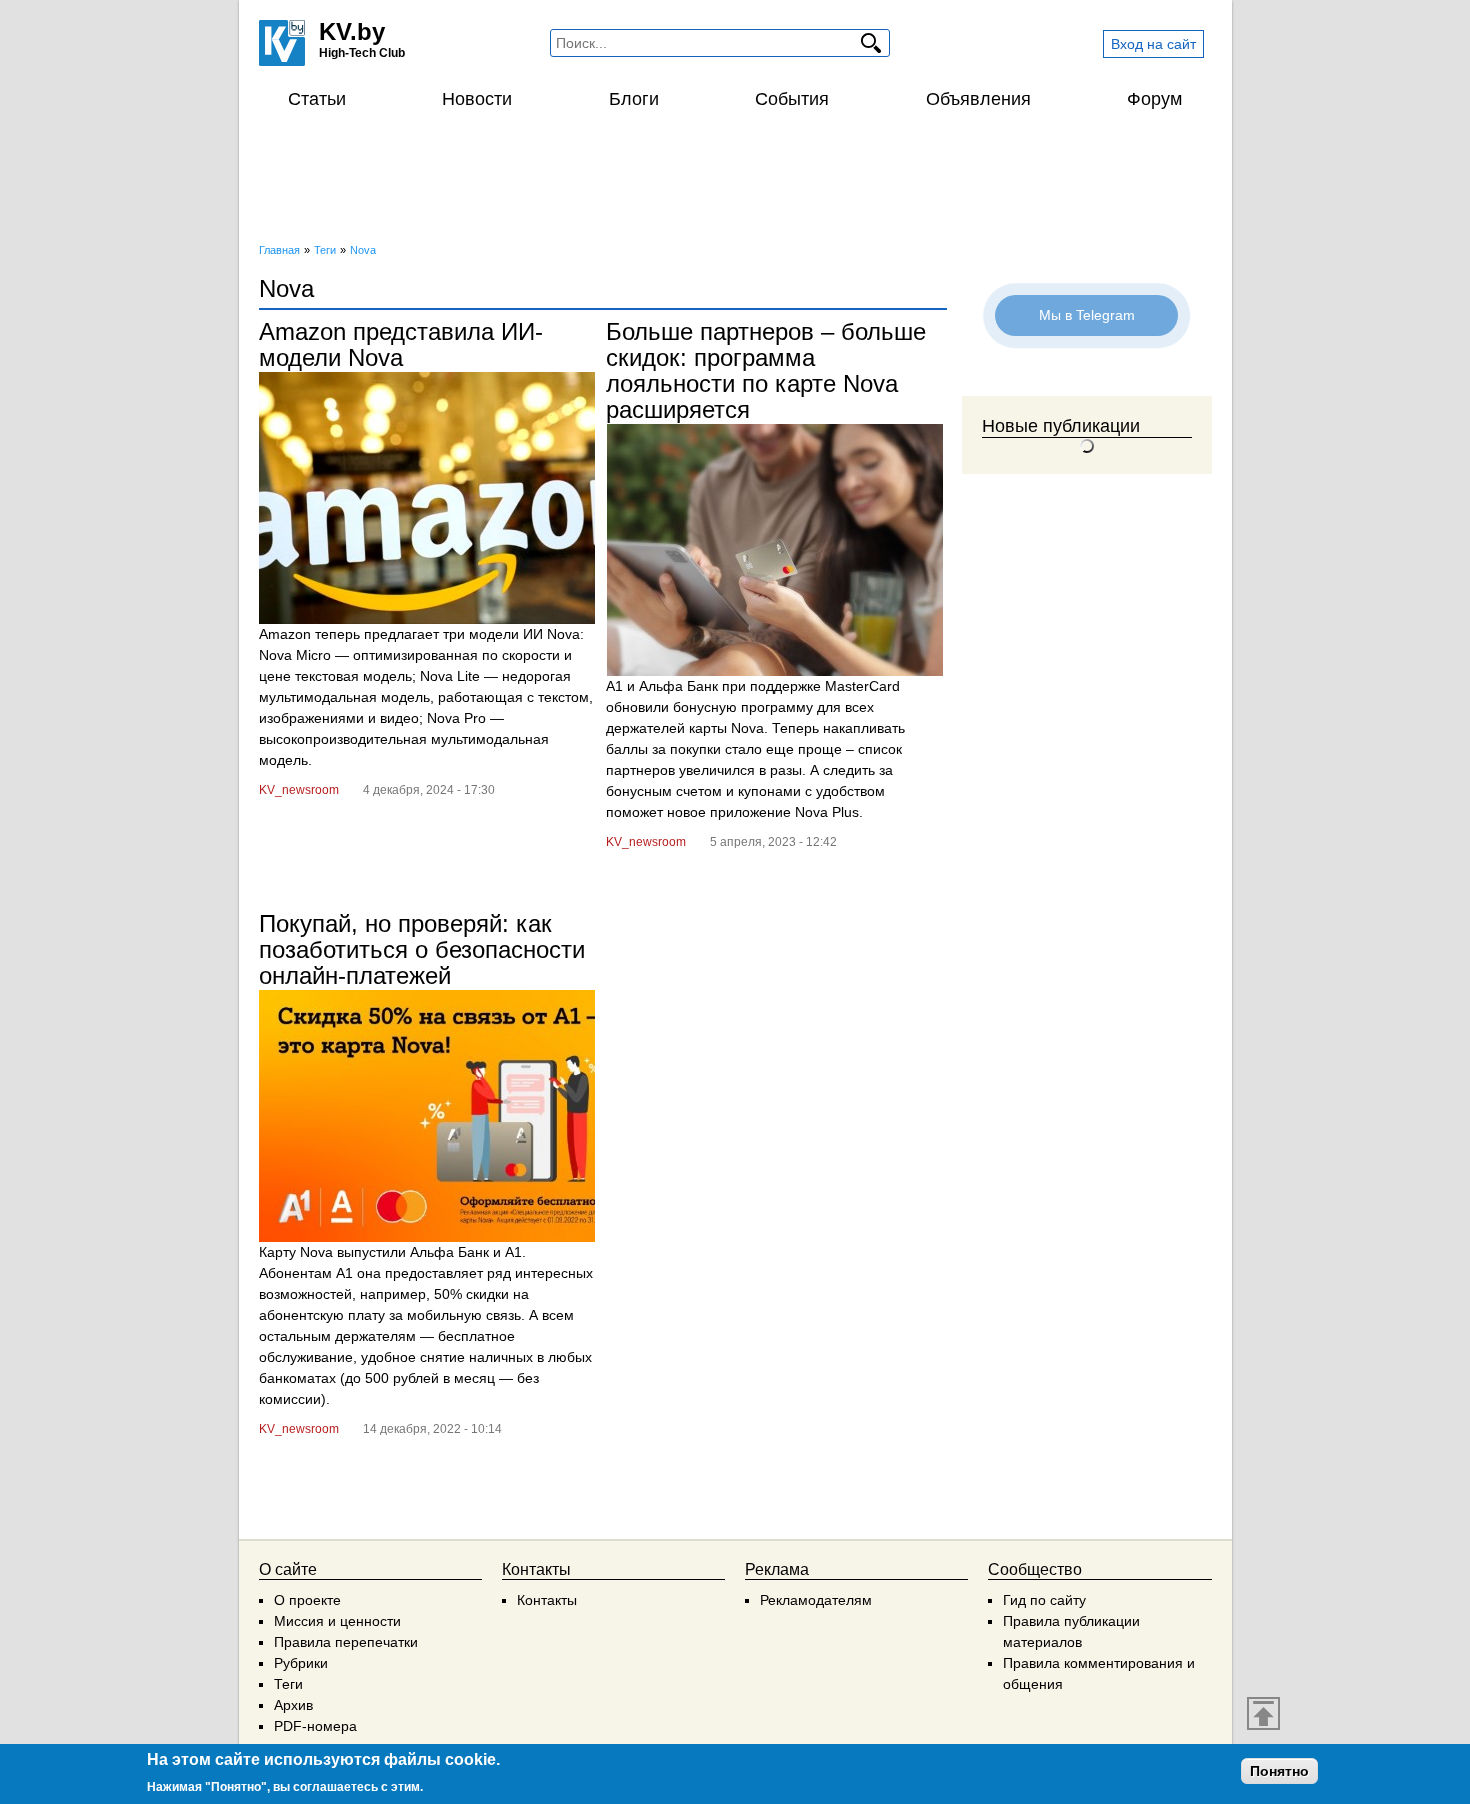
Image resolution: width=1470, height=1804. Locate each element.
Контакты (547, 1600)
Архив (293, 1705)
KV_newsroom (299, 790)
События (792, 99)
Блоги (634, 99)
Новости (477, 99)
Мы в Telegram (1087, 315)
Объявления (978, 99)
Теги (288, 1684)
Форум (1154, 99)
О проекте (307, 1600)
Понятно (1279, 1771)
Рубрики (301, 1663)
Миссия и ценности (337, 1621)
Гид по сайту (1044, 1600)
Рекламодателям (816, 1600)
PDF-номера (315, 1726)
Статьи (317, 99)
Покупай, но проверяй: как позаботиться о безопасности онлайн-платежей (422, 949)
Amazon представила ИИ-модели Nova (401, 344)
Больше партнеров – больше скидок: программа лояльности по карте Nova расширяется (766, 370)
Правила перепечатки (346, 1642)
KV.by (352, 31)
